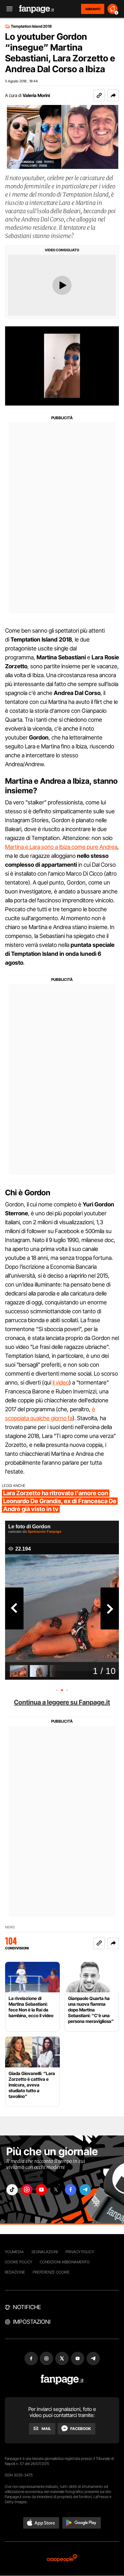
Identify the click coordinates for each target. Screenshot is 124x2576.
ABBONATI (93, 9)
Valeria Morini (36, 95)
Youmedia (14, 2252)
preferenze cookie (51, 2272)
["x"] (56, 2190)
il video (61, 1382)
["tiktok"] (12, 2190)
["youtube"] (41, 2190)
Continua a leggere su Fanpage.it (62, 1702)
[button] (113, 95)
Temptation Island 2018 (31, 26)
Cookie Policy (18, 2262)
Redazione (15, 2272)
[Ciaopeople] (62, 2559)
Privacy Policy (80, 2252)
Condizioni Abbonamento (65, 2262)
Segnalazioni (45, 2252)
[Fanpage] (62, 2380)
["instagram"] (27, 2190)
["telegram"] (85, 2190)
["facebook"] (71, 2190)
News (10, 1927)
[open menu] (7, 9)
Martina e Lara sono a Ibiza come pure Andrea (61, 847)
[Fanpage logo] (37, 9)
